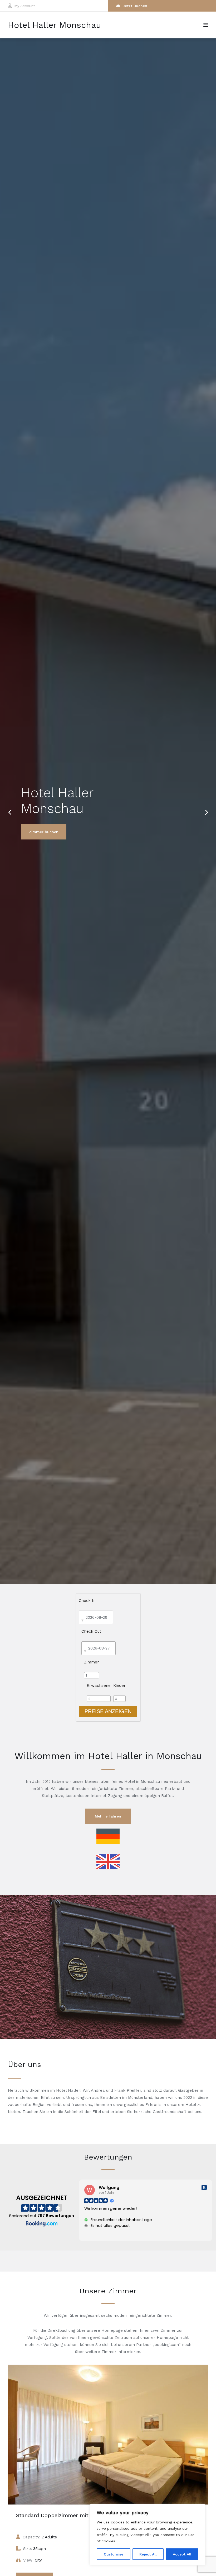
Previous (10, 809)
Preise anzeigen (108, 1711)
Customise (114, 2554)
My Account (25, 6)
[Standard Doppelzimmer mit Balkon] (108, 2435)
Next (204, 809)
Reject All (148, 2554)
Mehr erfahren (108, 1816)
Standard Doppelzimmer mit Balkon (62, 2515)
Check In (87, 1601)
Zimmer (92, 1662)
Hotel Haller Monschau (55, 25)
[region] (148, 2535)
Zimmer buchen (44, 832)
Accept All (182, 2554)
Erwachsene (99, 1686)
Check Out (91, 1631)
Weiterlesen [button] (95, 2233)
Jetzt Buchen (135, 6)
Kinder (119, 1686)
